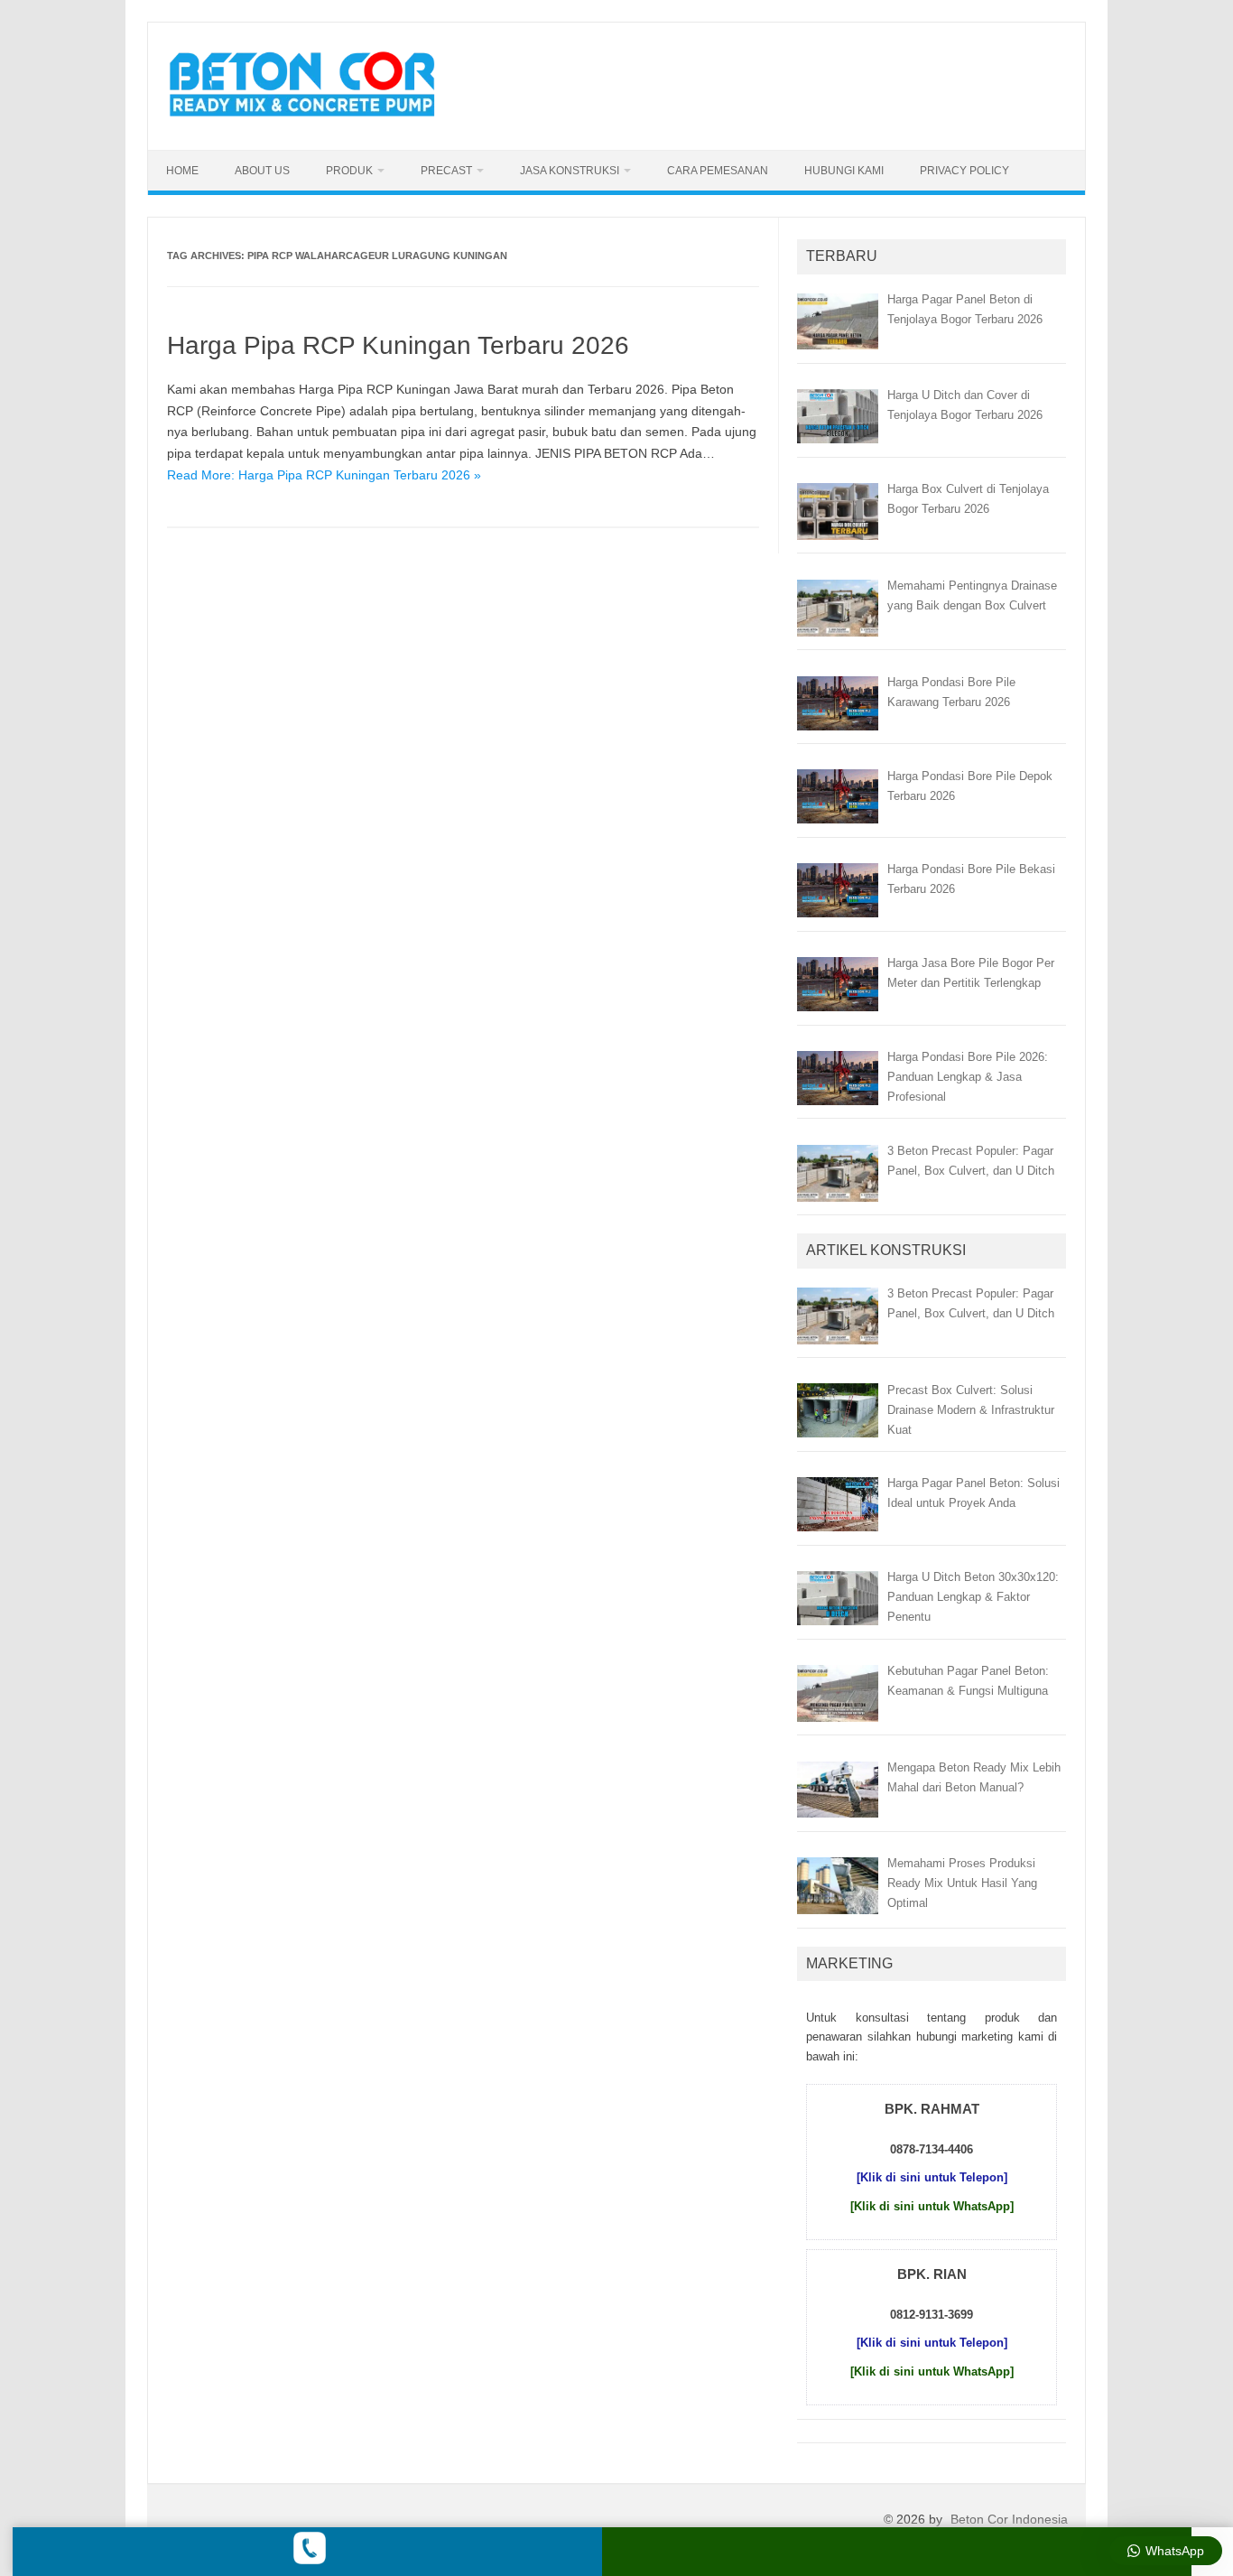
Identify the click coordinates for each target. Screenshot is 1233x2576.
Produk (349, 171)
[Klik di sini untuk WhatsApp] (932, 2206)
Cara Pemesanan (718, 171)
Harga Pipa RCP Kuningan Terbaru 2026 (398, 345)
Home (182, 171)
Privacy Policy (964, 171)
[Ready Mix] (312, 119)
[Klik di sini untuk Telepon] (932, 2177)
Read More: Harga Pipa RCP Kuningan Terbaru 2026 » (324, 475)
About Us (262, 171)
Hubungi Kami (844, 171)
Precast (446, 171)
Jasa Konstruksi (570, 171)
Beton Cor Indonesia (1009, 2519)
